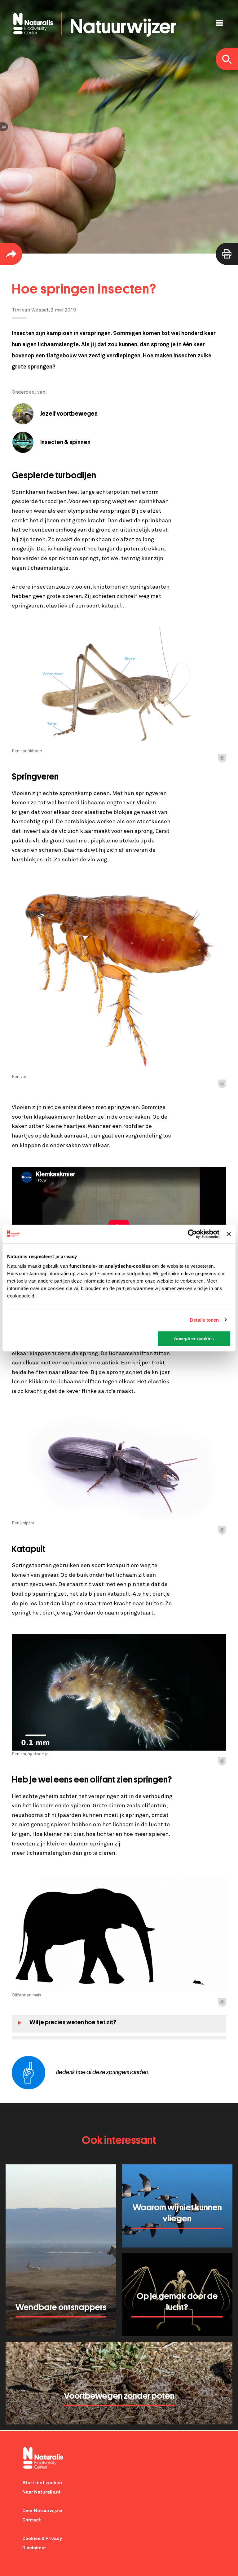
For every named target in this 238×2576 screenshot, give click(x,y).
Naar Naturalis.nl (41, 2492)
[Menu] (219, 24)
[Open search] (227, 59)
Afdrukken (227, 254)
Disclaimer (34, 2548)
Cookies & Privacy (42, 2539)
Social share (11, 254)
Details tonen (204, 1320)
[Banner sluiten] (229, 1234)
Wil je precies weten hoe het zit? (73, 2022)
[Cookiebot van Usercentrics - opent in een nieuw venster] (192, 1234)
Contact (32, 2520)
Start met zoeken (42, 2483)
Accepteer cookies (194, 1339)
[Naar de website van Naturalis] (124, 2458)
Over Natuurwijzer (43, 2511)
